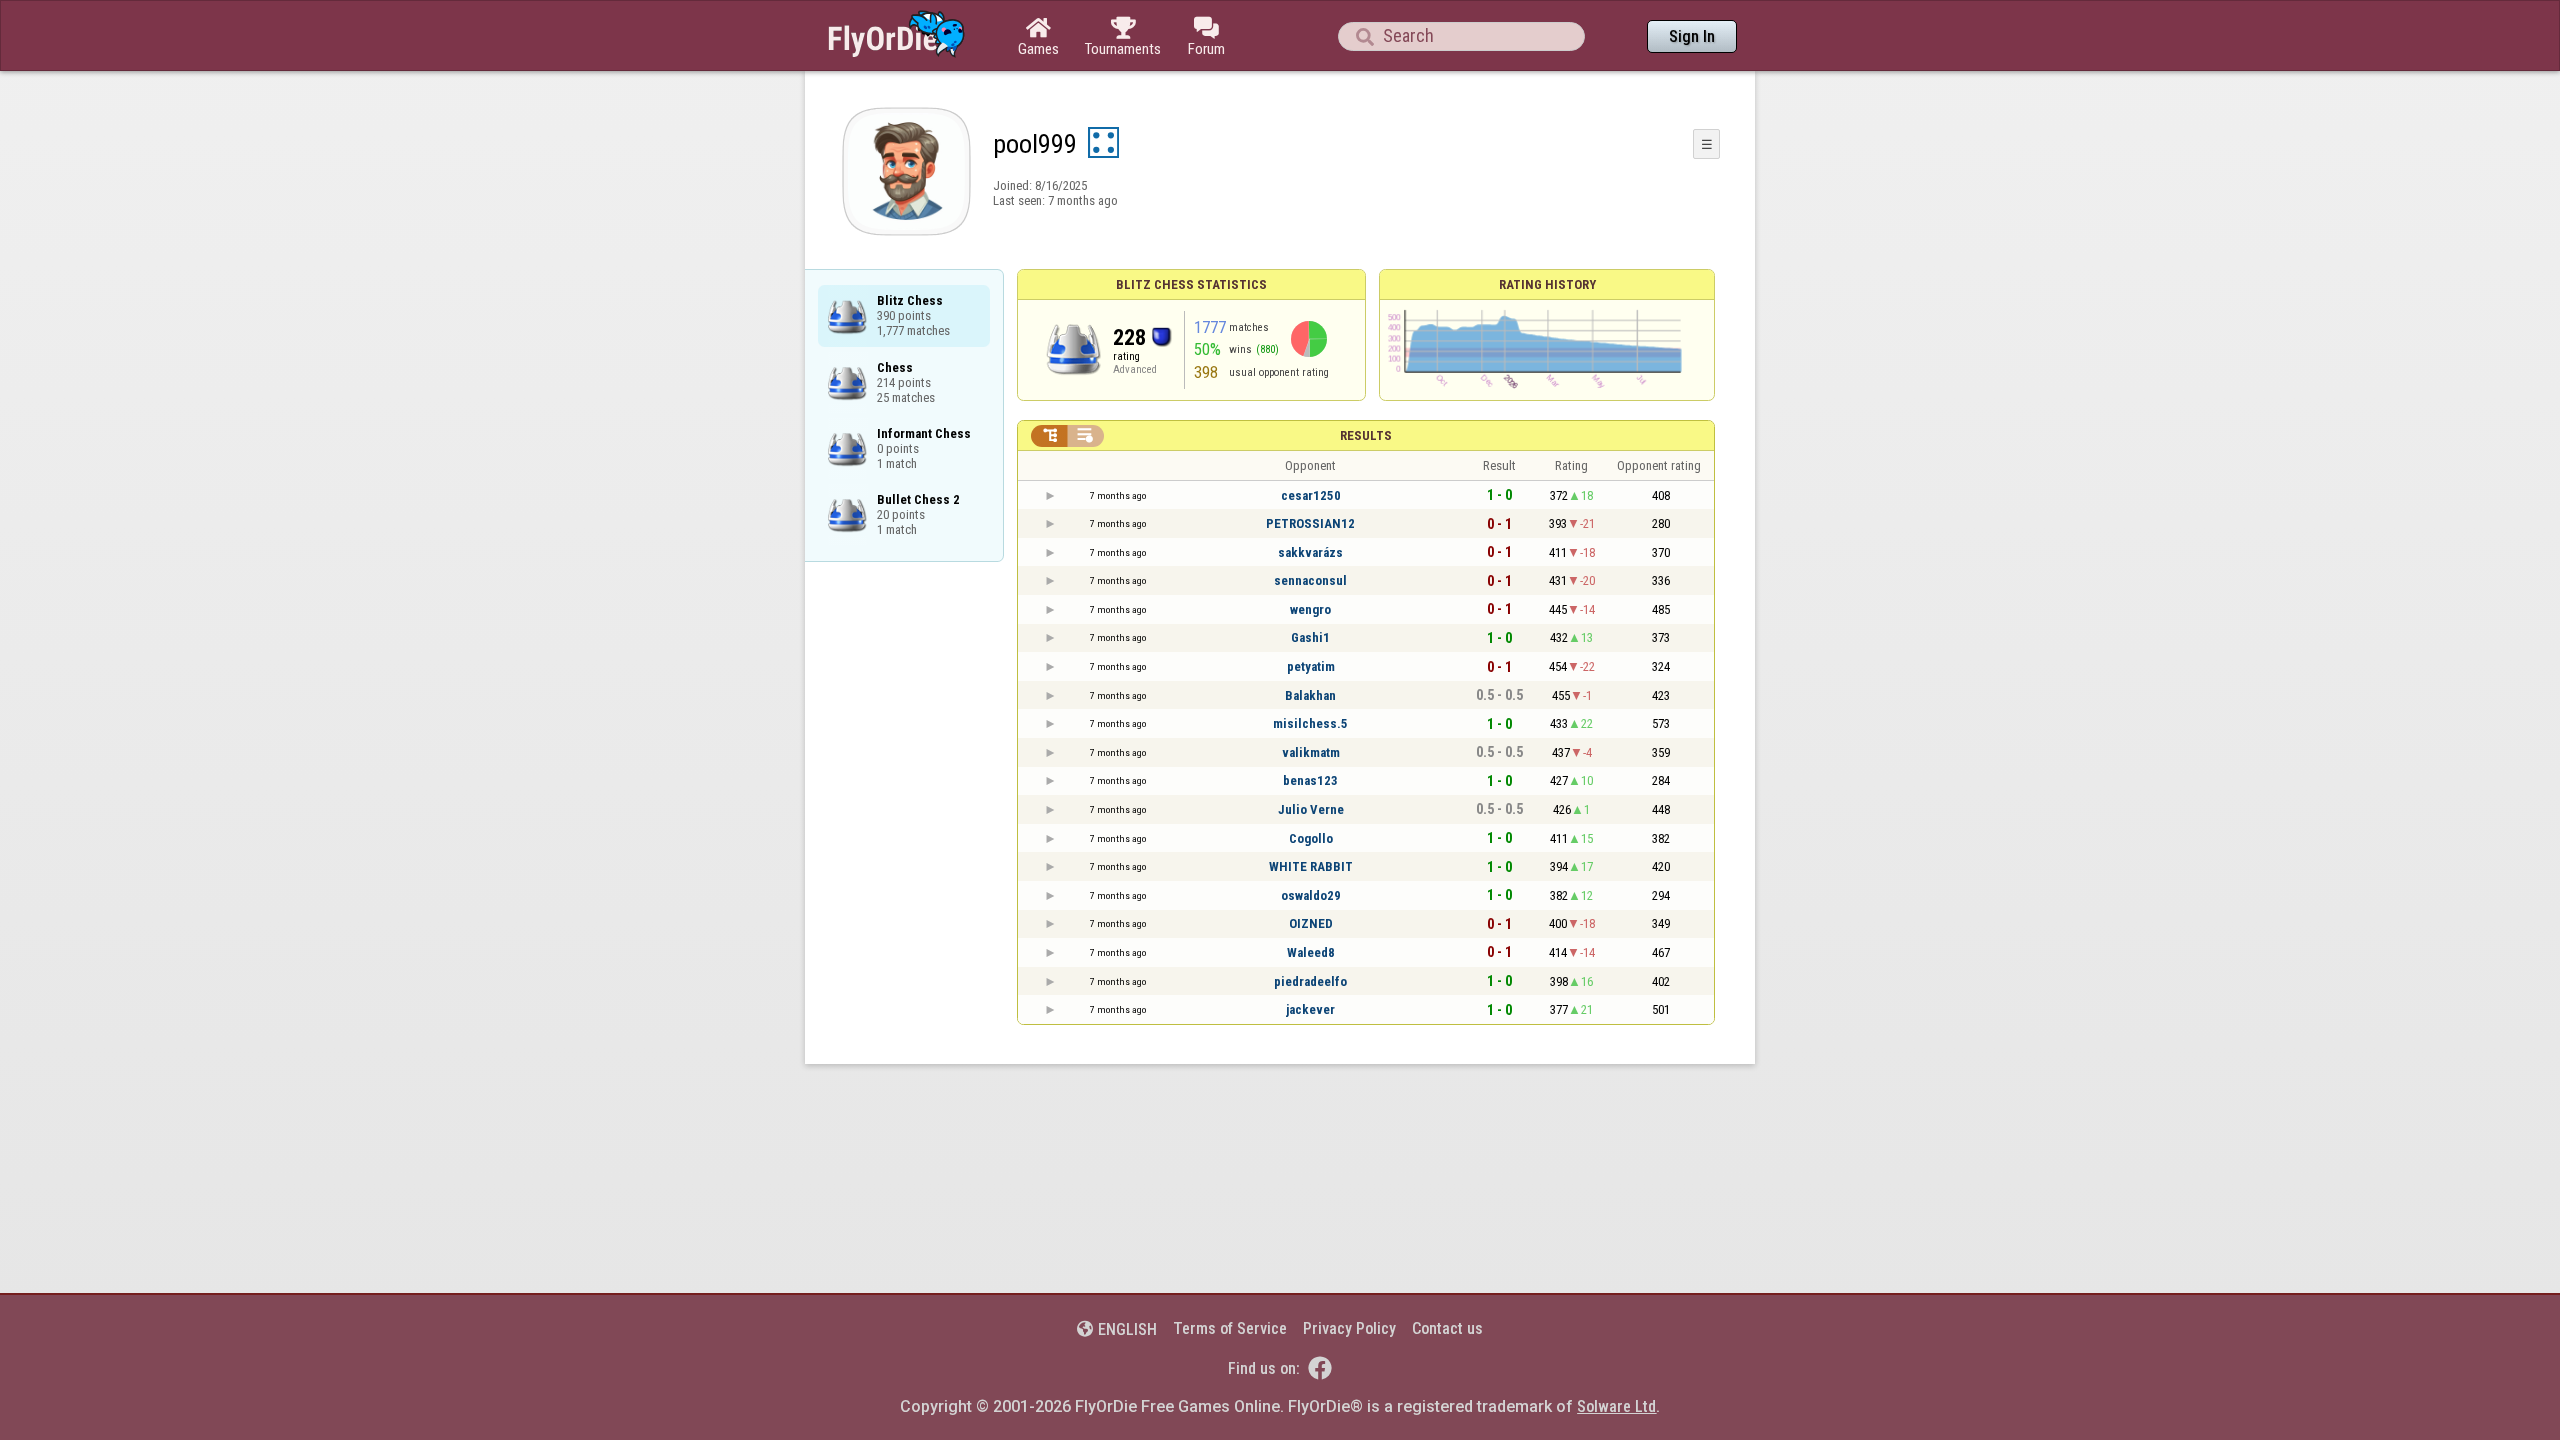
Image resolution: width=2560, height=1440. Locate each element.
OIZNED (1311, 923)
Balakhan (1310, 695)
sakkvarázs (1310, 552)
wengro (1310, 609)
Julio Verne (1311, 809)
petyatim (1311, 666)
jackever (1310, 1009)
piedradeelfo (1310, 981)
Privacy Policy (1349, 1328)
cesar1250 (1311, 495)
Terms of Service (1230, 1328)
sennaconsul (1310, 580)
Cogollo (1311, 838)
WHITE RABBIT (1311, 866)
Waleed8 (1311, 952)
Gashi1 (1310, 637)
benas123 (1310, 780)
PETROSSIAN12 (1310, 523)
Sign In (1692, 36)
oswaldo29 (1311, 895)
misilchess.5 (1310, 723)
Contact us (1447, 1328)
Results (1366, 435)
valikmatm (1311, 752)
